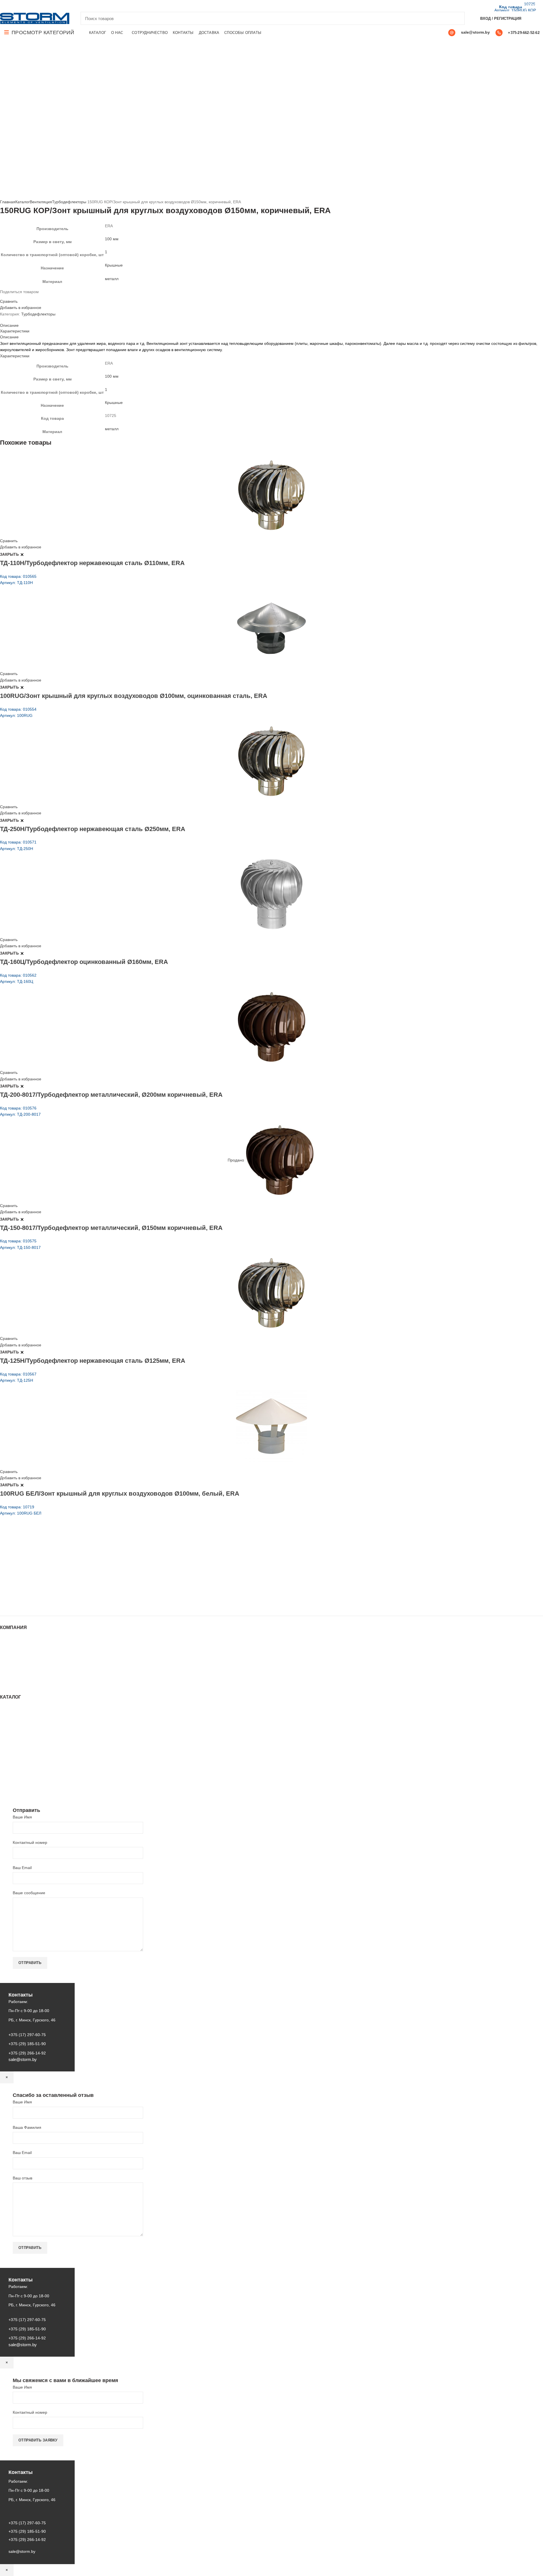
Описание (9, 325)
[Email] (10, 6)
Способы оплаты (16, 1684)
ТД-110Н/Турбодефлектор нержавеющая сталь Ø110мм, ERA (92, 563)
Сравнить (9, 301)
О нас (5, 1650)
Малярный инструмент (21, 1778)
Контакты (8, 1661)
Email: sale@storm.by (28, 1603)
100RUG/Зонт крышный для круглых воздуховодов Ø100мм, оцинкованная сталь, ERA (134, 696)
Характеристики (15, 331)
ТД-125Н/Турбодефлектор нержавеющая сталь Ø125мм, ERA (93, 1361)
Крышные (114, 265)
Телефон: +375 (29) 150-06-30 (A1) (42, 1564)
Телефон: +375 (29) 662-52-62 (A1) (42, 1556)
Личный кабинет (15, 1667)
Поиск (457, 18)
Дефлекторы (12, 1742)
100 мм (112, 239)
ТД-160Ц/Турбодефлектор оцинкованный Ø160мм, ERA (84, 962)
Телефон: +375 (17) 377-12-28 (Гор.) (43, 1587)
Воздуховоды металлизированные (32, 1736)
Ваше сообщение (29, 1893)
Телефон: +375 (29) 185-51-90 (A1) (42, 1572)
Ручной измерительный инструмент (33, 1783)
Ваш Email (22, 1868)
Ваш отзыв (22, 2178)
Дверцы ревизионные (20, 1772)
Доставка (8, 1678)
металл (112, 279)
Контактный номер (30, 1842)
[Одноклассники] (16, 6)
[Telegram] (36, 6)
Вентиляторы (12, 1767)
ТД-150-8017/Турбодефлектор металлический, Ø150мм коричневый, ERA (111, 1228)
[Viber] (42, 6)
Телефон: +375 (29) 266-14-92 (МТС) (44, 1580)
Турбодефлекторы (69, 202)
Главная (8, 202)
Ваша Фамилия (27, 2127)
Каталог (22, 202)
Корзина (8, 1672)
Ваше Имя (22, 1817)
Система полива (15, 1720)
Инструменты (12, 1714)
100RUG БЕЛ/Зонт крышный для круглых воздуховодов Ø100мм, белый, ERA (120, 1494)
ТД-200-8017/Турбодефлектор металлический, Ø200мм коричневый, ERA (111, 1095)
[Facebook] (3, 6)
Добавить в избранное (21, 308)
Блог (4, 1656)
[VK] (29, 6)
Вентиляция (41, 202)
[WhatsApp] (23, 6)
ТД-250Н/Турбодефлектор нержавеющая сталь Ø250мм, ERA (93, 829)
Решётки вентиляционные (24, 1725)
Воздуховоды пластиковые (25, 1731)
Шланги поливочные (19, 1789)
